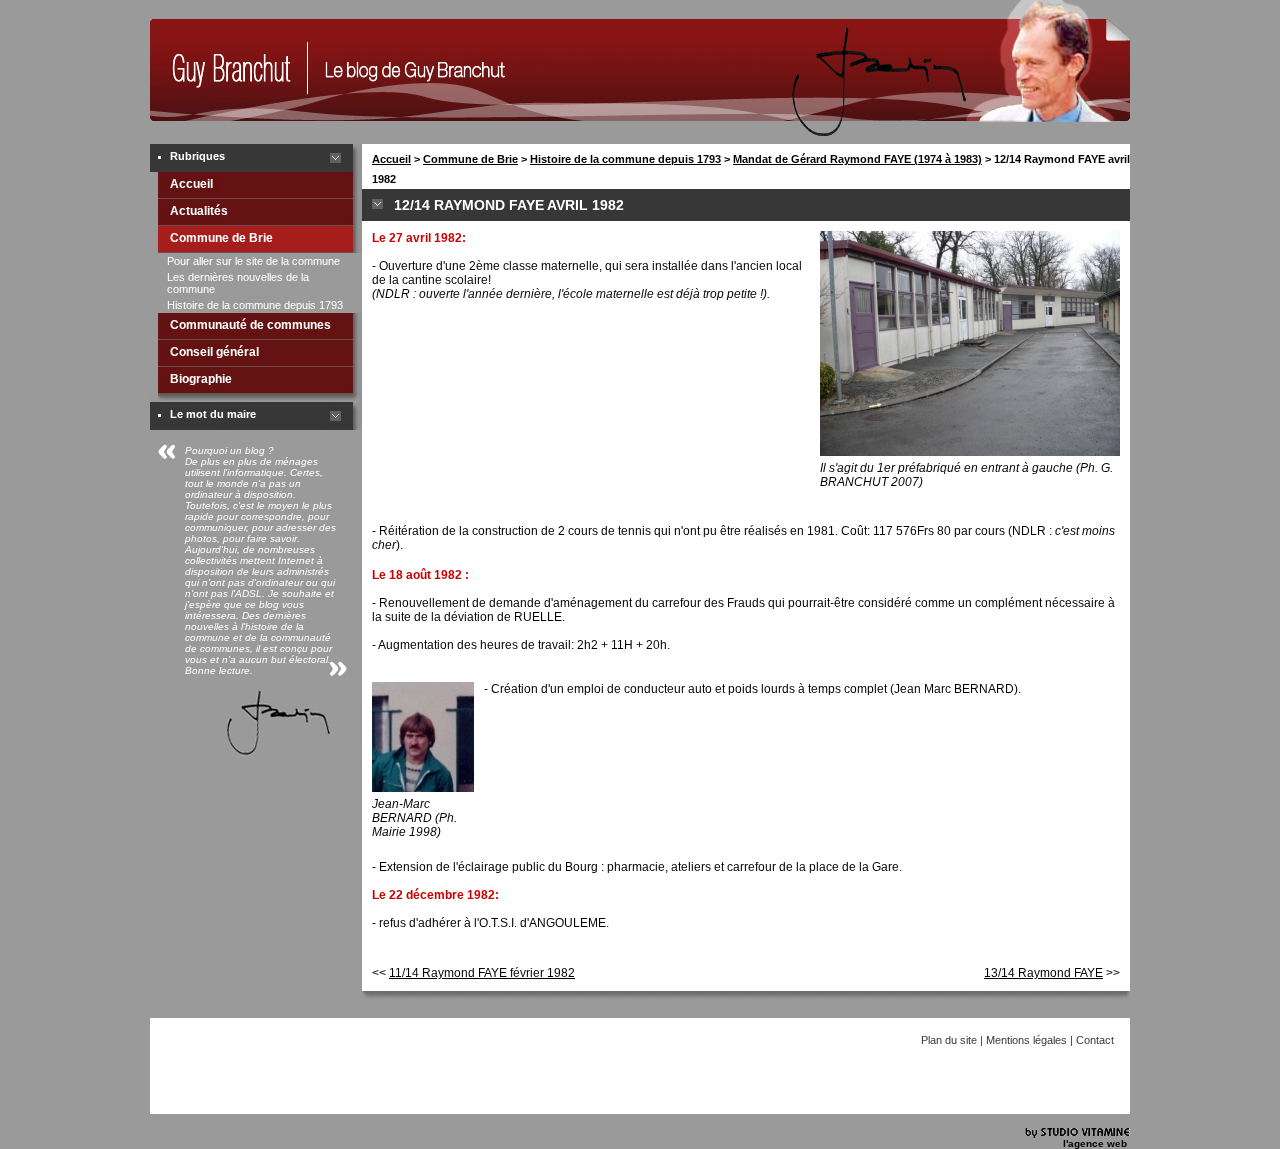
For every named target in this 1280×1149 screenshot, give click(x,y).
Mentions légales (1026, 1040)
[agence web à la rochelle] (1077, 1134)
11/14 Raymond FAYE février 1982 (482, 973)
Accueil (191, 184)
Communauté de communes (250, 325)
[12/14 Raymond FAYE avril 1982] (228, 117)
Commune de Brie (221, 238)
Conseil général (214, 352)
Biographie (201, 379)
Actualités (199, 211)
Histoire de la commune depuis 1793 (255, 305)
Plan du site (949, 1040)
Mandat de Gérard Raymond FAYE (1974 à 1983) (857, 159)
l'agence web (1095, 1143)
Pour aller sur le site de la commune (253, 261)
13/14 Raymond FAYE (1043, 973)
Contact (1095, 1040)
